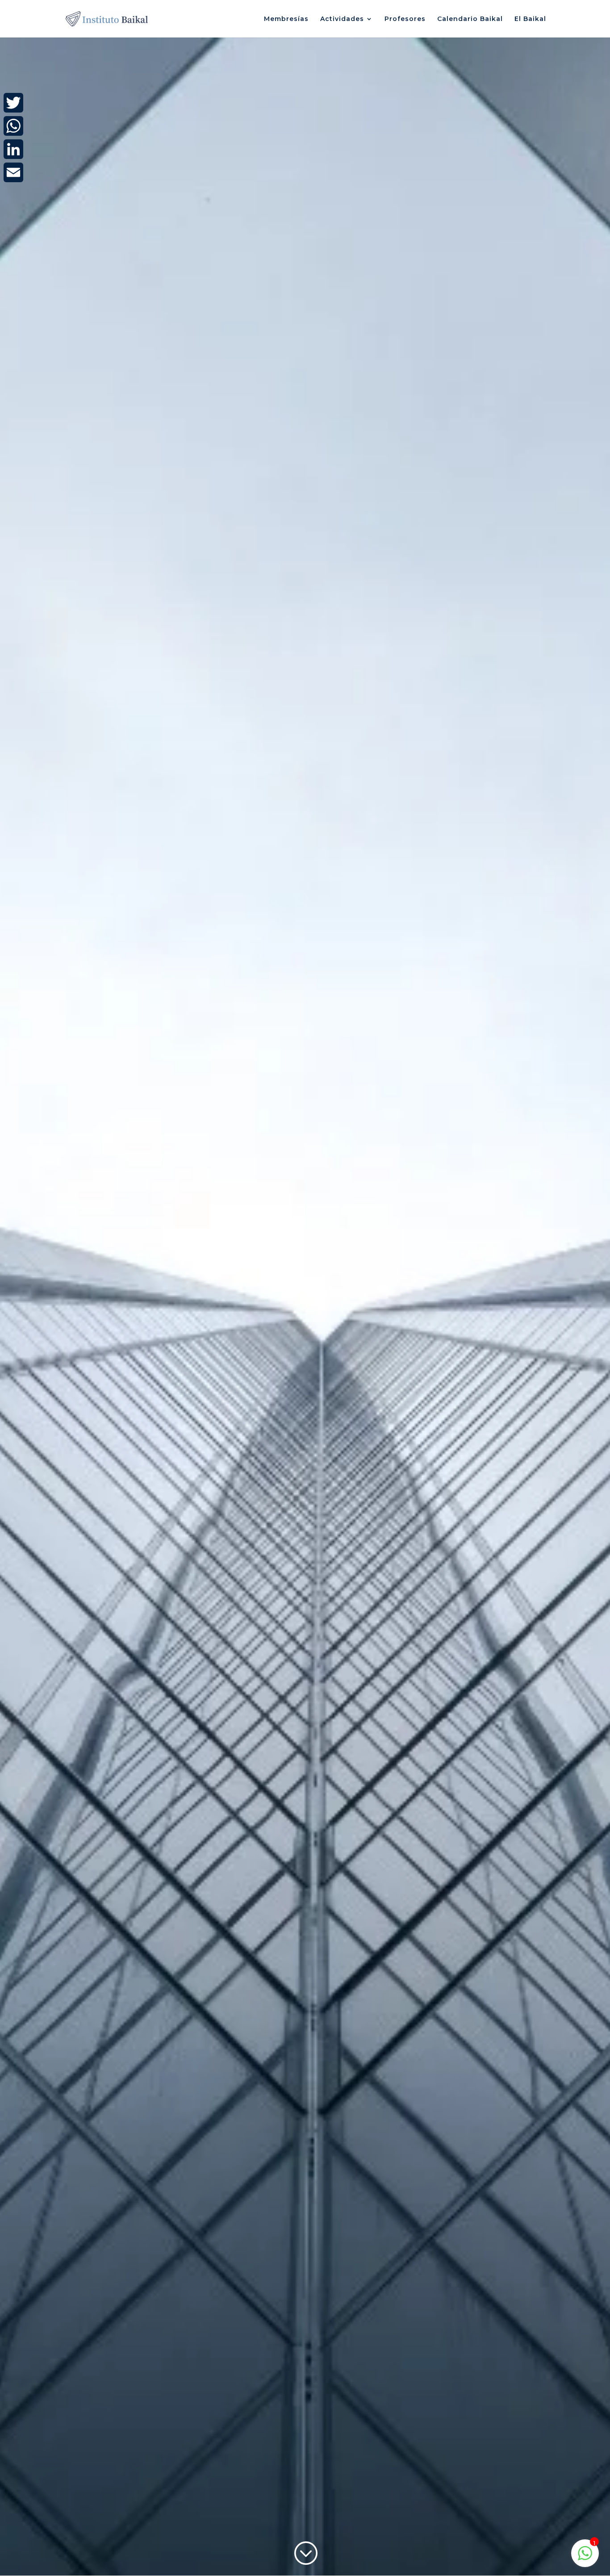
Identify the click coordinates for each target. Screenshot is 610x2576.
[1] (585, 2558)
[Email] (13, 172)
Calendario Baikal (470, 19)
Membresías (286, 19)
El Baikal (530, 19)
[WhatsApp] (13, 126)
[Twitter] (13, 103)
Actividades (342, 19)
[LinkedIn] (13, 149)
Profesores (405, 19)
